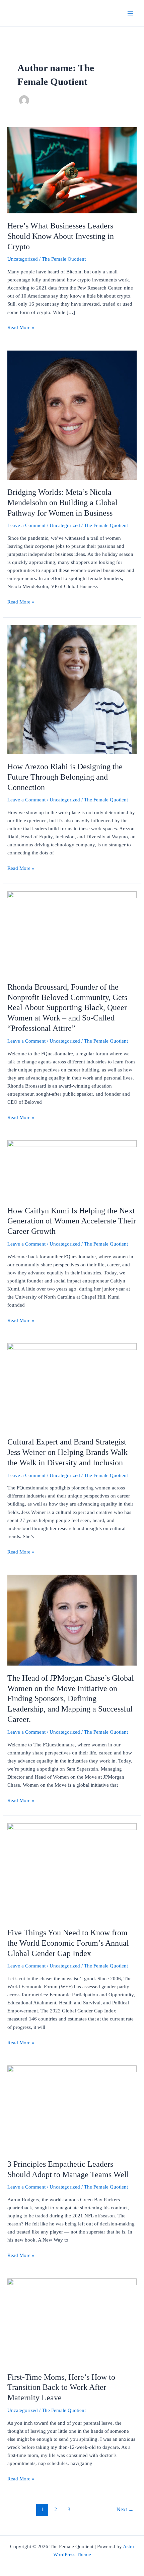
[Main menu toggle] (130, 13)
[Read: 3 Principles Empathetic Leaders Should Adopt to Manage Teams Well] (72, 2108)
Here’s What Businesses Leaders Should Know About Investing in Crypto (61, 236)
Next (125, 2509)
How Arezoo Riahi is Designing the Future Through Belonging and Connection (65, 777)
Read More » (21, 327)
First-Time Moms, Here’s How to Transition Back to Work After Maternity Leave (61, 2387)
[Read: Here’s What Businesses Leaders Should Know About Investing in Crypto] (72, 170)
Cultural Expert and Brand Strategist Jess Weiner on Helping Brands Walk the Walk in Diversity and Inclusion (67, 1452)
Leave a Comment (26, 525)
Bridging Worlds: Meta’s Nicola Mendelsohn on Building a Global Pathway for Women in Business (62, 503)
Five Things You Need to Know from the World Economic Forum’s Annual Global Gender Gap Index (68, 1943)
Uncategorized (23, 259)
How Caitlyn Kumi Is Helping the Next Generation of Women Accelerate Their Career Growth (72, 1221)
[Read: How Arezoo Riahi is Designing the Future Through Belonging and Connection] (72, 689)
